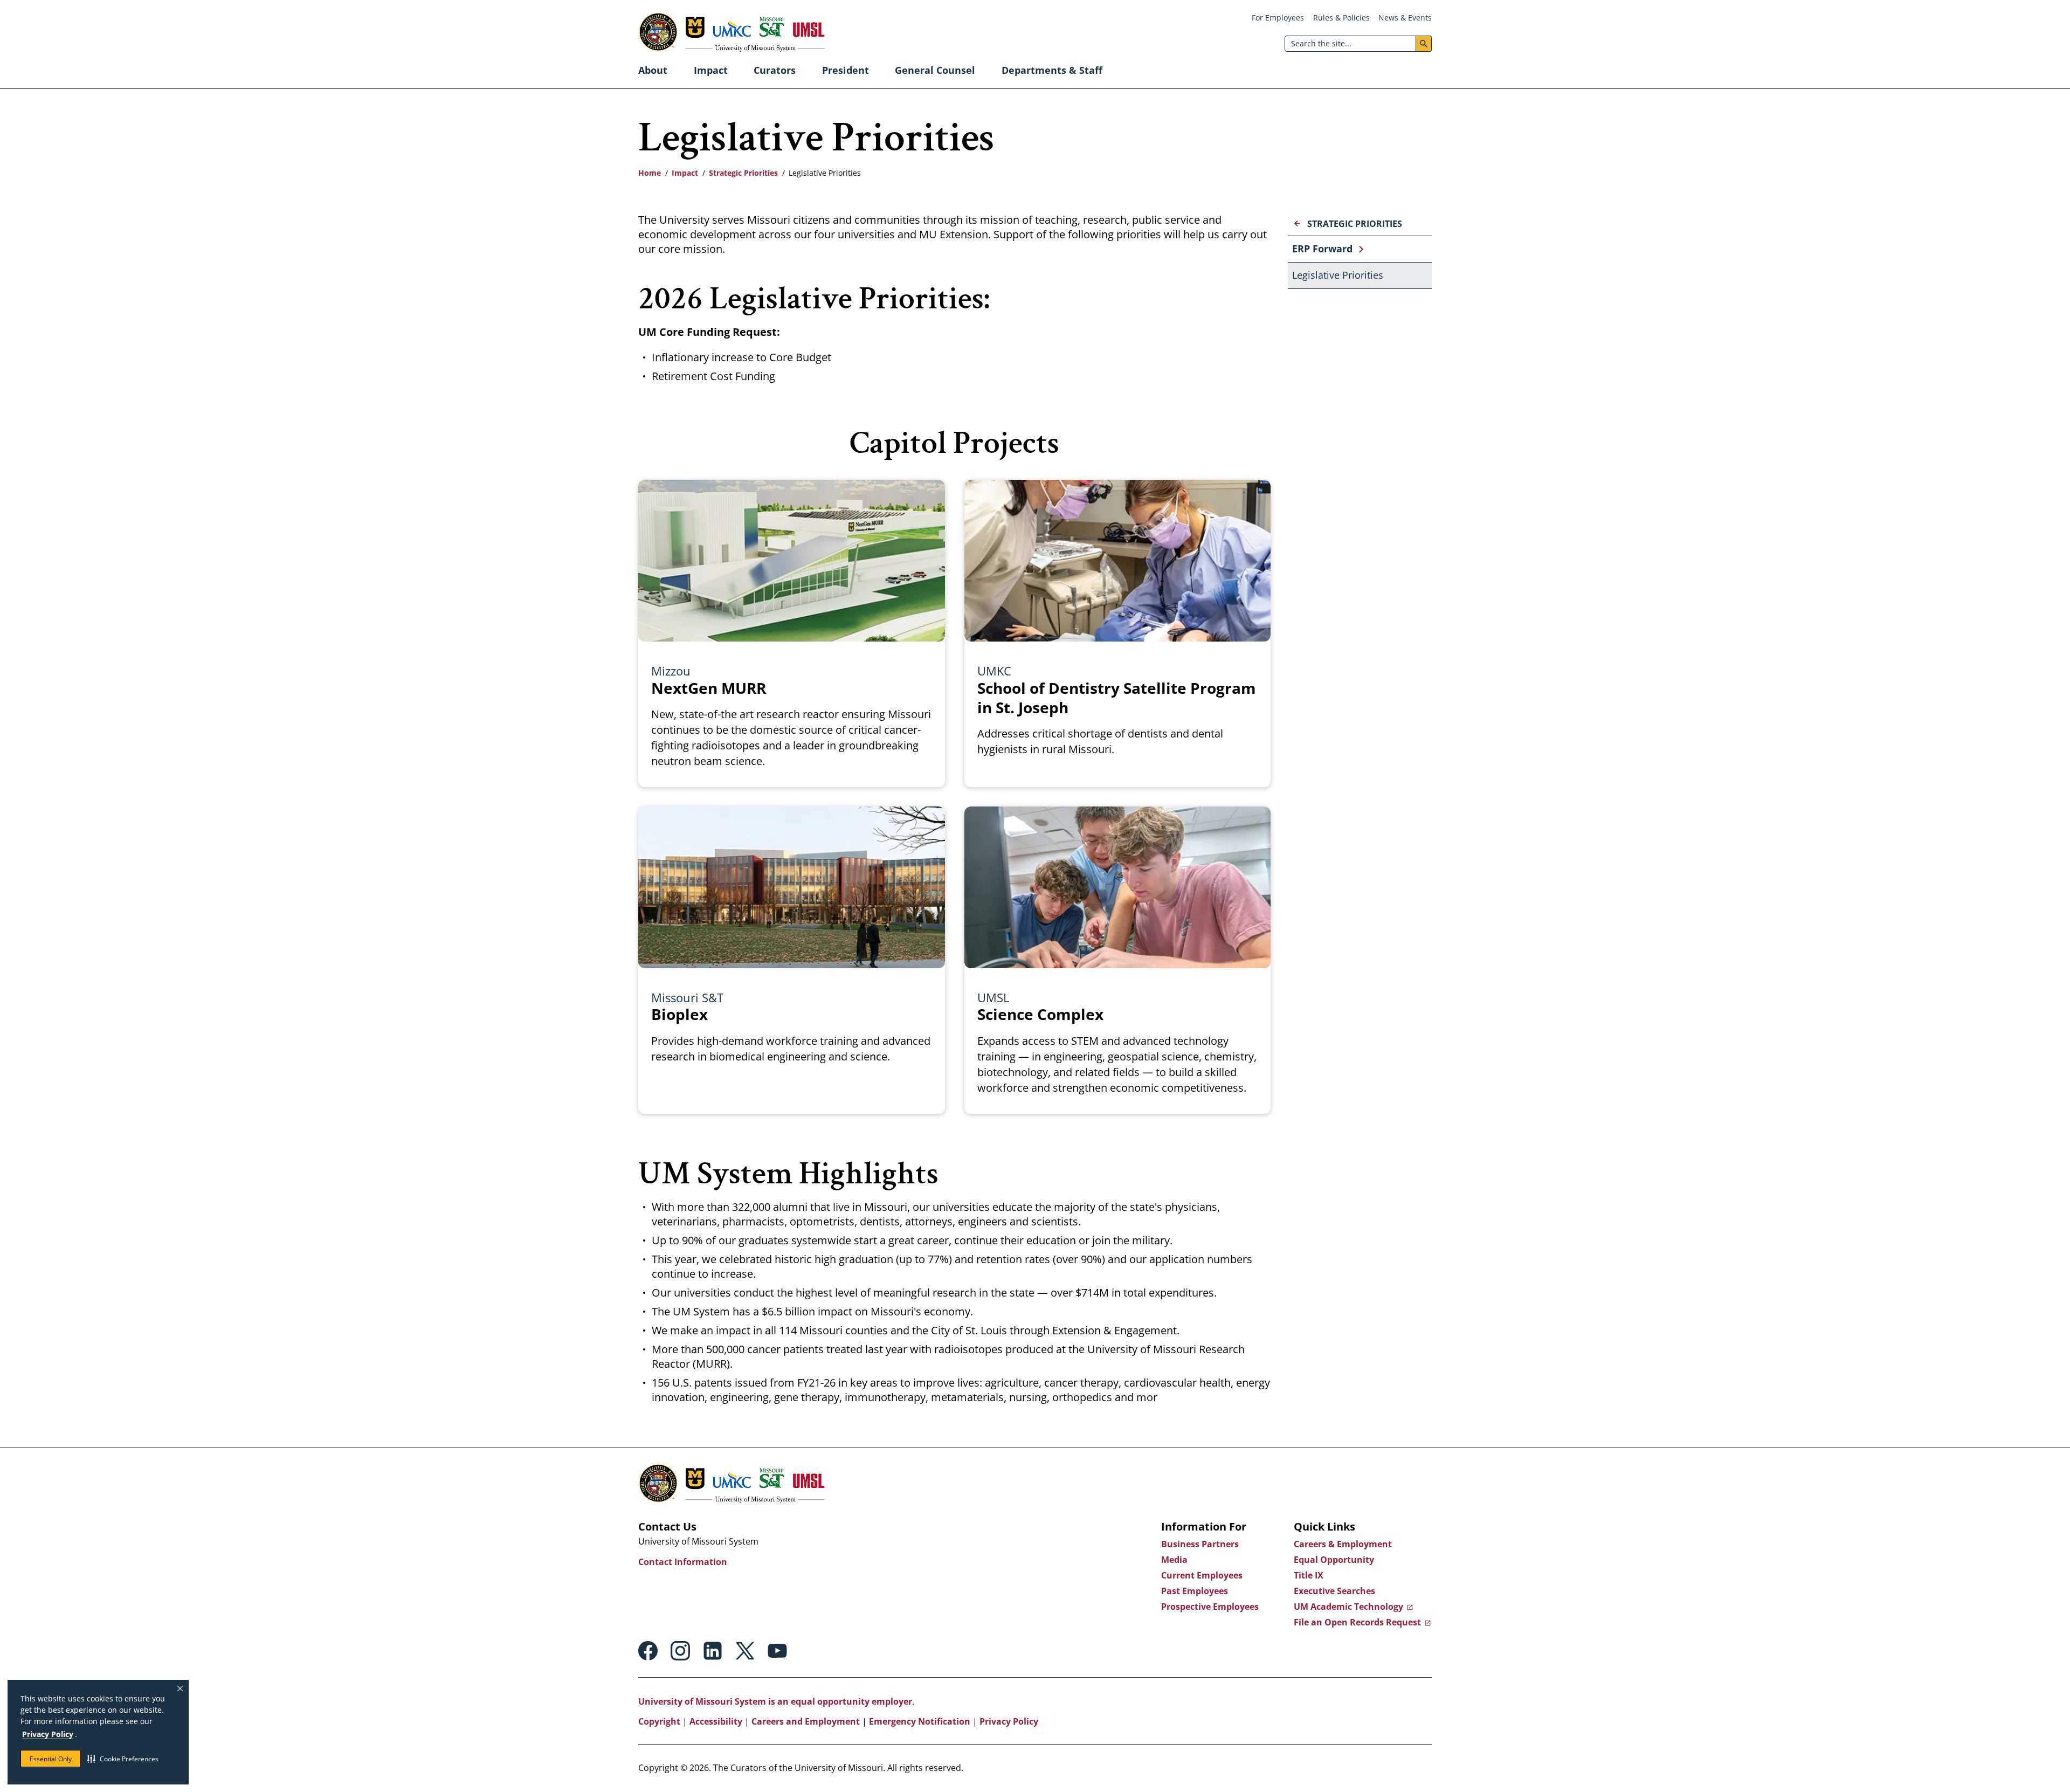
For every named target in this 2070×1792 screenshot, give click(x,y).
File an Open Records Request (1357, 1622)
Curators (775, 70)
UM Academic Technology (1348, 1607)
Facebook (648, 1651)
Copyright (659, 1721)
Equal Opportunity (1334, 1560)
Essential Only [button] (51, 1759)
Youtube (777, 1651)
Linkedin (713, 1651)
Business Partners (1200, 1544)
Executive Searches (1334, 1591)
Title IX (1309, 1575)
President (846, 70)
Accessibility (716, 1721)
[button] (123, 1759)
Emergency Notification (920, 1721)
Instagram (680, 1651)
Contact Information (683, 1562)
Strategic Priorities (743, 173)
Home (650, 173)
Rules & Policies (1341, 18)
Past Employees (1195, 1591)
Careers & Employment (1343, 1544)
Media (1174, 1560)
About (653, 70)
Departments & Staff (1052, 70)
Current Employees (1202, 1575)
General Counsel (935, 70)
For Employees (1278, 18)
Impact (711, 70)
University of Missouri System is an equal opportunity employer (775, 1701)
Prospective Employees (1210, 1607)
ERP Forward (1322, 249)
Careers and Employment (806, 1721)
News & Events (1405, 18)
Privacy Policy (48, 1734)
